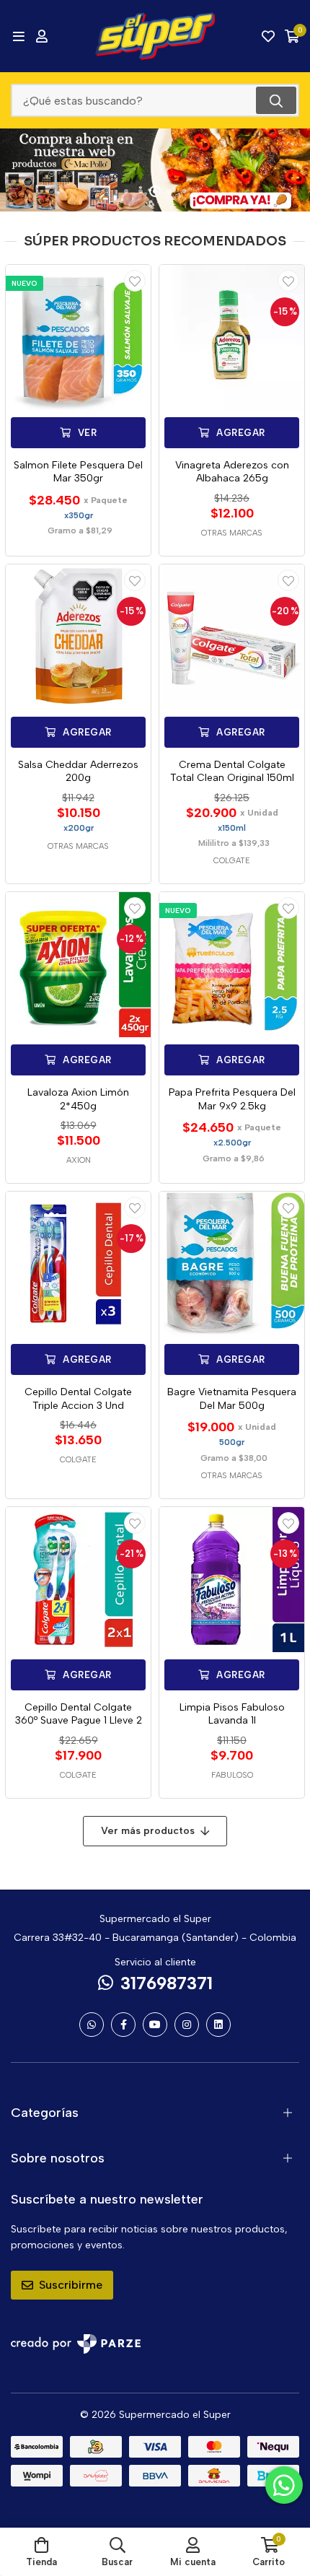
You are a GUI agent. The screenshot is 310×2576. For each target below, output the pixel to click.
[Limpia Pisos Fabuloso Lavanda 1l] (232, 1580)
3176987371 (167, 1983)
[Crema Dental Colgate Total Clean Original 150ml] (232, 637)
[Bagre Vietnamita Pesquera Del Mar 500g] (232, 1264)
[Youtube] (155, 2025)
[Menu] (18, 36)
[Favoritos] (268, 36)
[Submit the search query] (276, 100)
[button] (126, 191)
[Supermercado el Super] (155, 36)
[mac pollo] (155, 170)
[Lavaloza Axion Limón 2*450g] (78, 965)
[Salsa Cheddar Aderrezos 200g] (78, 637)
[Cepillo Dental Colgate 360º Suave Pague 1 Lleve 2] (78, 1580)
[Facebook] (123, 2025)
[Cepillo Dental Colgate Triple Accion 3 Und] (78, 1264)
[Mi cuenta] (42, 36)
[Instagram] (187, 2025)
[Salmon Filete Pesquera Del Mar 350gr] (78, 337)
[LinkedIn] (218, 2025)
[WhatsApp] (92, 2025)
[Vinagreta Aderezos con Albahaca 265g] (232, 337)
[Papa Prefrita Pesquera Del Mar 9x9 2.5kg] (232, 965)
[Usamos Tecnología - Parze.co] (76, 2344)
